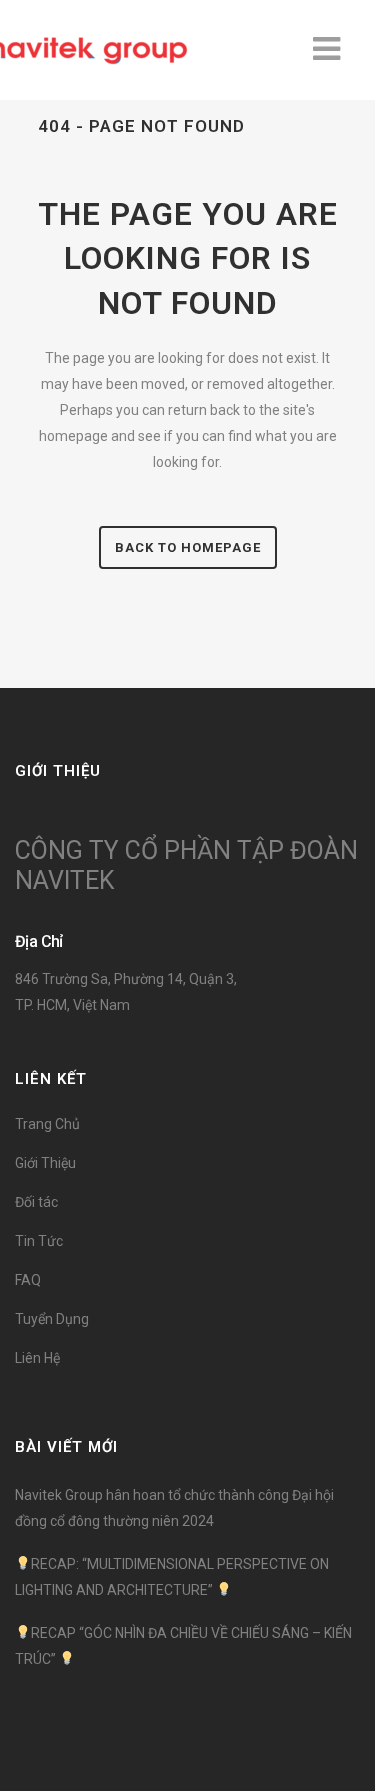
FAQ (28, 1280)
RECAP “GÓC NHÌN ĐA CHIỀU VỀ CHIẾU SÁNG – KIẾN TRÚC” (183, 1646)
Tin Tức (39, 1241)
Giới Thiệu (45, 1163)
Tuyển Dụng (52, 1319)
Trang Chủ (47, 1124)
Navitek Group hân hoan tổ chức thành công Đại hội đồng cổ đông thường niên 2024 (174, 1508)
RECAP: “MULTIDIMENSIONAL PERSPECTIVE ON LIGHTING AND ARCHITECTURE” (172, 1577)
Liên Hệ (37, 1358)
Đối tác (36, 1202)
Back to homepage (188, 547)
